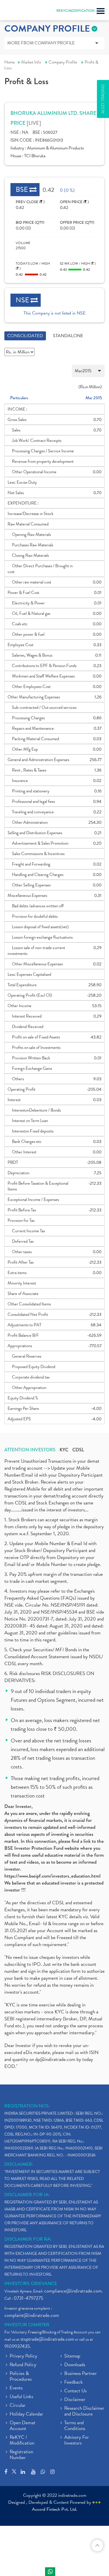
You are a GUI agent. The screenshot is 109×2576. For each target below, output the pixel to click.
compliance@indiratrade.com (73, 2291)
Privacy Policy (23, 2356)
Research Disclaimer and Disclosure (84, 2411)
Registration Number (21, 2455)
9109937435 (17, 2346)
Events (16, 2388)
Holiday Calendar (26, 2414)
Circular (18, 2406)
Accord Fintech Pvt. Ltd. (55, 2509)
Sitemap (72, 2356)
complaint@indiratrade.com (32, 2315)
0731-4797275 (28, 2298)
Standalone (68, 336)
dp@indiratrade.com (56, 2059)
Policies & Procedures (21, 2377)
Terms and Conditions (75, 2426)
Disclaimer (75, 2400)
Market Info (31, 62)
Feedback (74, 2382)
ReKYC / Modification (22, 2440)
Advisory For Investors (77, 2440)
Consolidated (25, 336)
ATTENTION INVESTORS (30, 1450)
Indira (50, 2572)
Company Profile (63, 62)
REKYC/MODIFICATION (75, 11)
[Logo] (19, 12)
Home (10, 62)
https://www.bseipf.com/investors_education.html (52, 1876)
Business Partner (81, 2374)
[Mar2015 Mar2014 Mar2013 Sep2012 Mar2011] (54, 371)
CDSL (78, 1450)
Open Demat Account (23, 2426)
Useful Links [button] (21, 2397)
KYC (64, 1450)
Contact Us (75, 2391)
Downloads (75, 2365)
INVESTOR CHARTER (27, 2325)
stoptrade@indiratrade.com (47, 2339)
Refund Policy (23, 2365)
